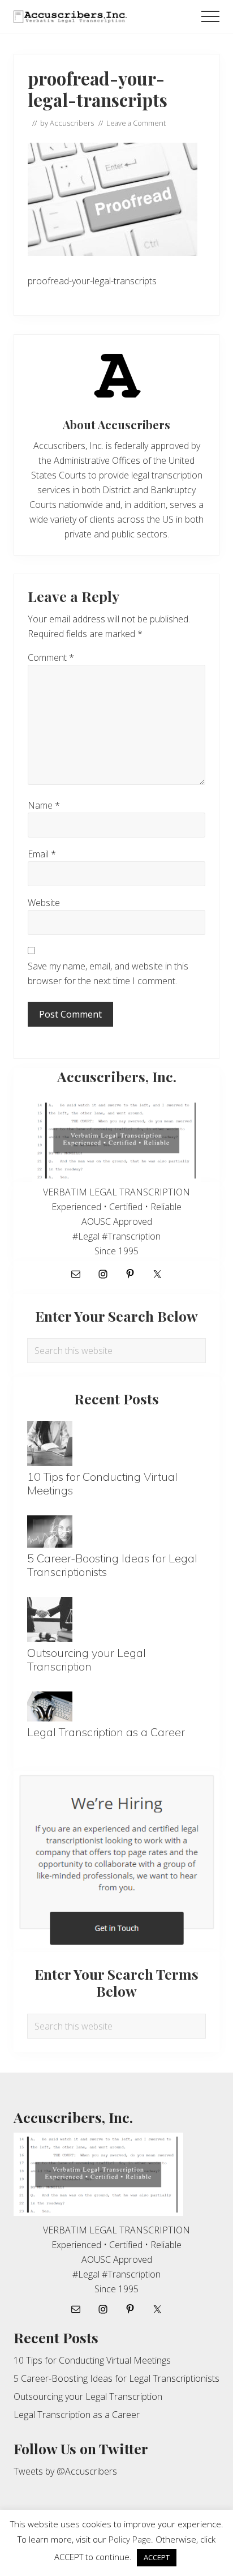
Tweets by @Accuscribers (65, 2471)
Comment (51, 657)
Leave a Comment (136, 123)
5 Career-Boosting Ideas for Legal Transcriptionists (112, 1565)
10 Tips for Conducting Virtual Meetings (102, 1483)
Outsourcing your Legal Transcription (87, 1659)
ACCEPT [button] (157, 2557)
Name (44, 805)
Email (42, 854)
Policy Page (130, 2539)
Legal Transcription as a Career (106, 1732)
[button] (210, 16)
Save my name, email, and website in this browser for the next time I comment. (108, 973)
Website (44, 903)
